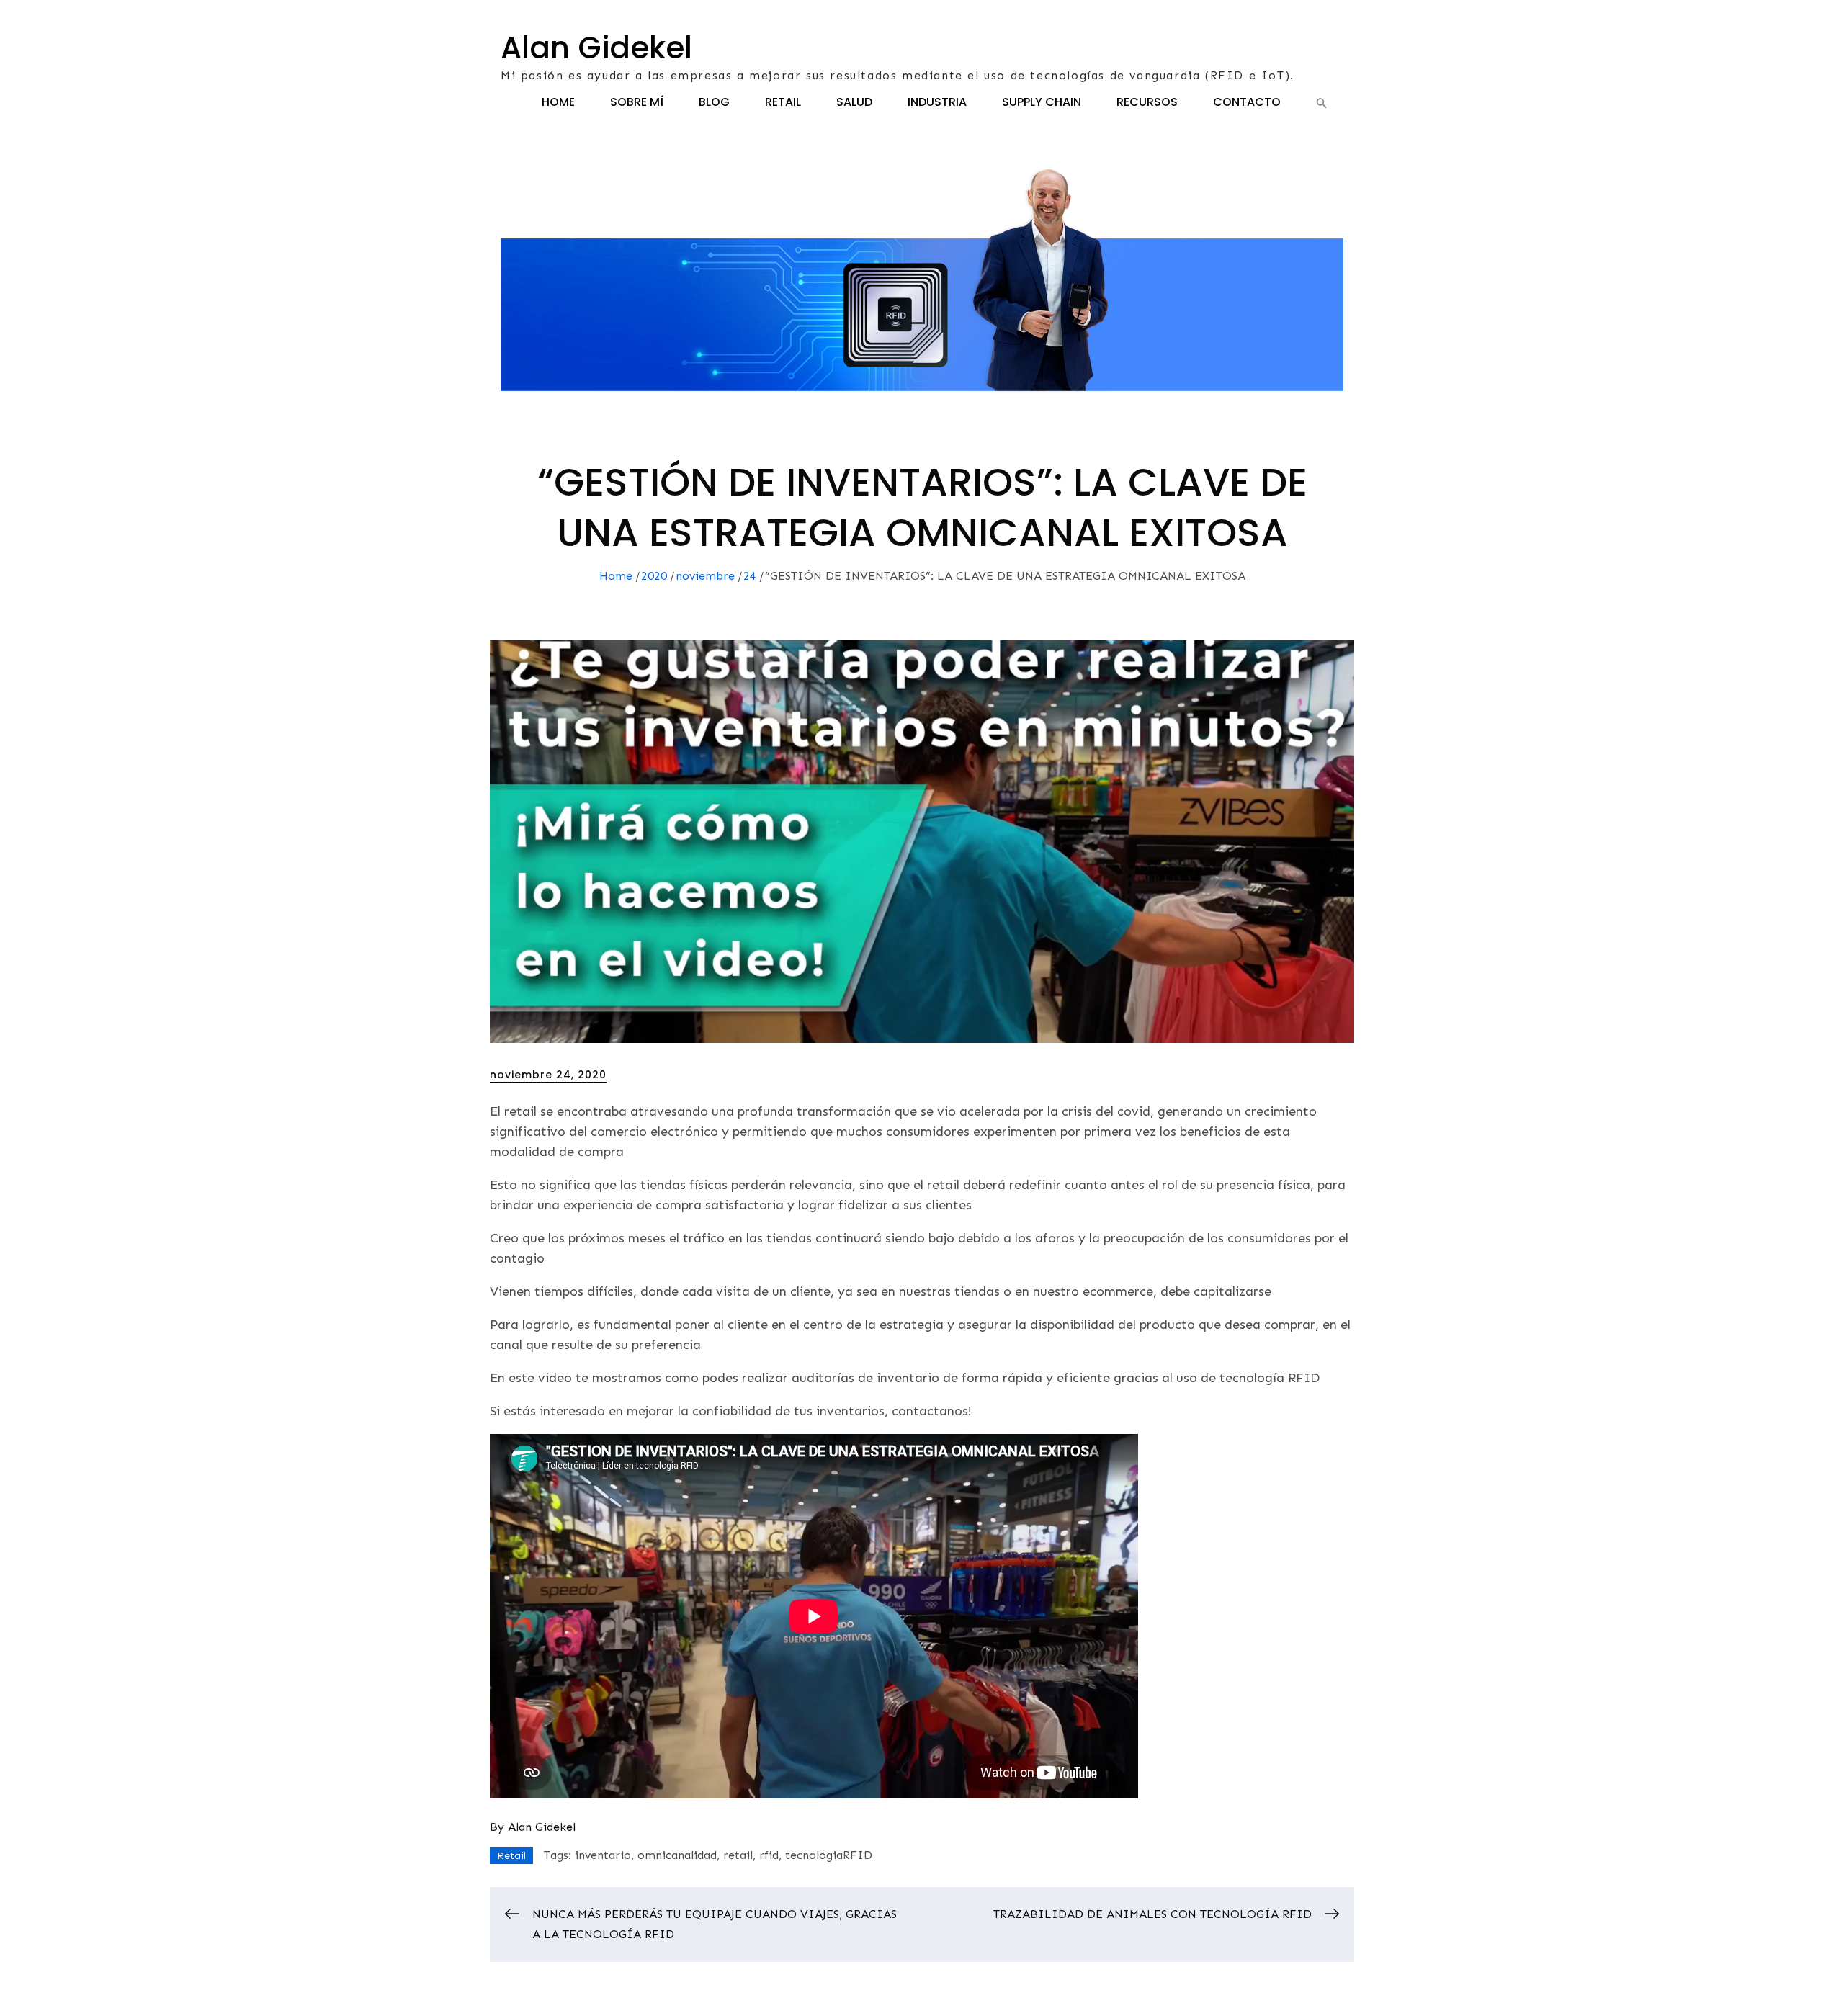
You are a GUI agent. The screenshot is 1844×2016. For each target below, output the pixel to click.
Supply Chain (1042, 102)
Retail (783, 102)
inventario (603, 1855)
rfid (769, 1855)
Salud (854, 102)
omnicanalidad (677, 1855)
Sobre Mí (637, 102)
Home (558, 102)
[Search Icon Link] (1322, 103)
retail (738, 1855)
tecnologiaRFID (829, 1855)
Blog (714, 102)
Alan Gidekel (596, 48)
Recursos (1147, 102)
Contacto (1247, 102)
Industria (937, 102)
